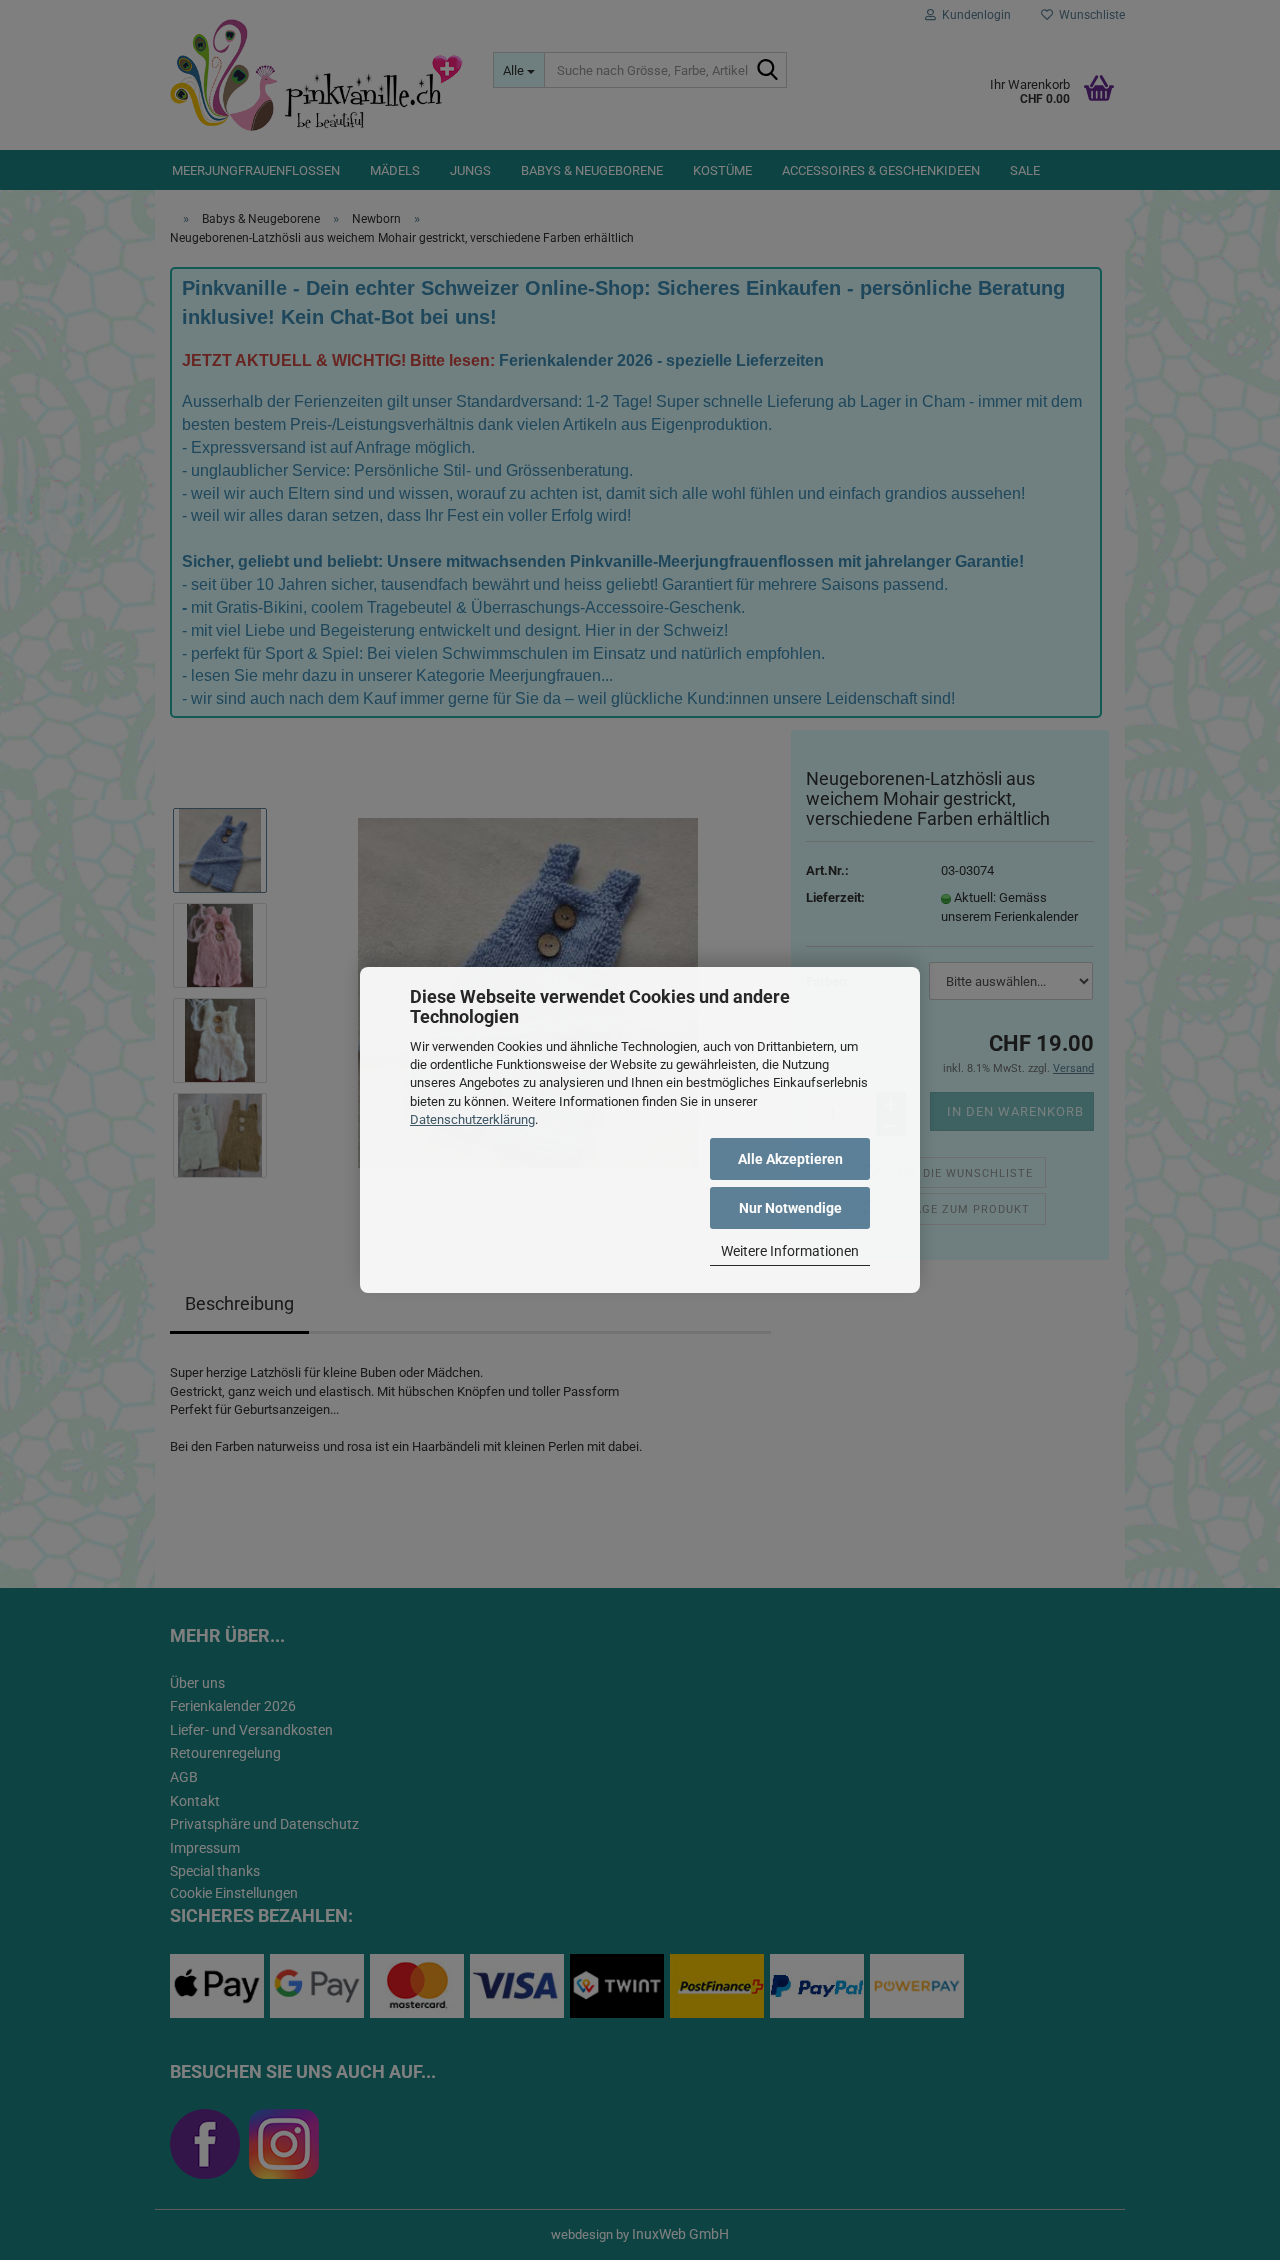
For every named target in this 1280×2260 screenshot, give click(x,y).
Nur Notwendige (790, 1208)
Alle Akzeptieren (790, 1159)
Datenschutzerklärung (472, 1119)
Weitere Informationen (790, 1251)
